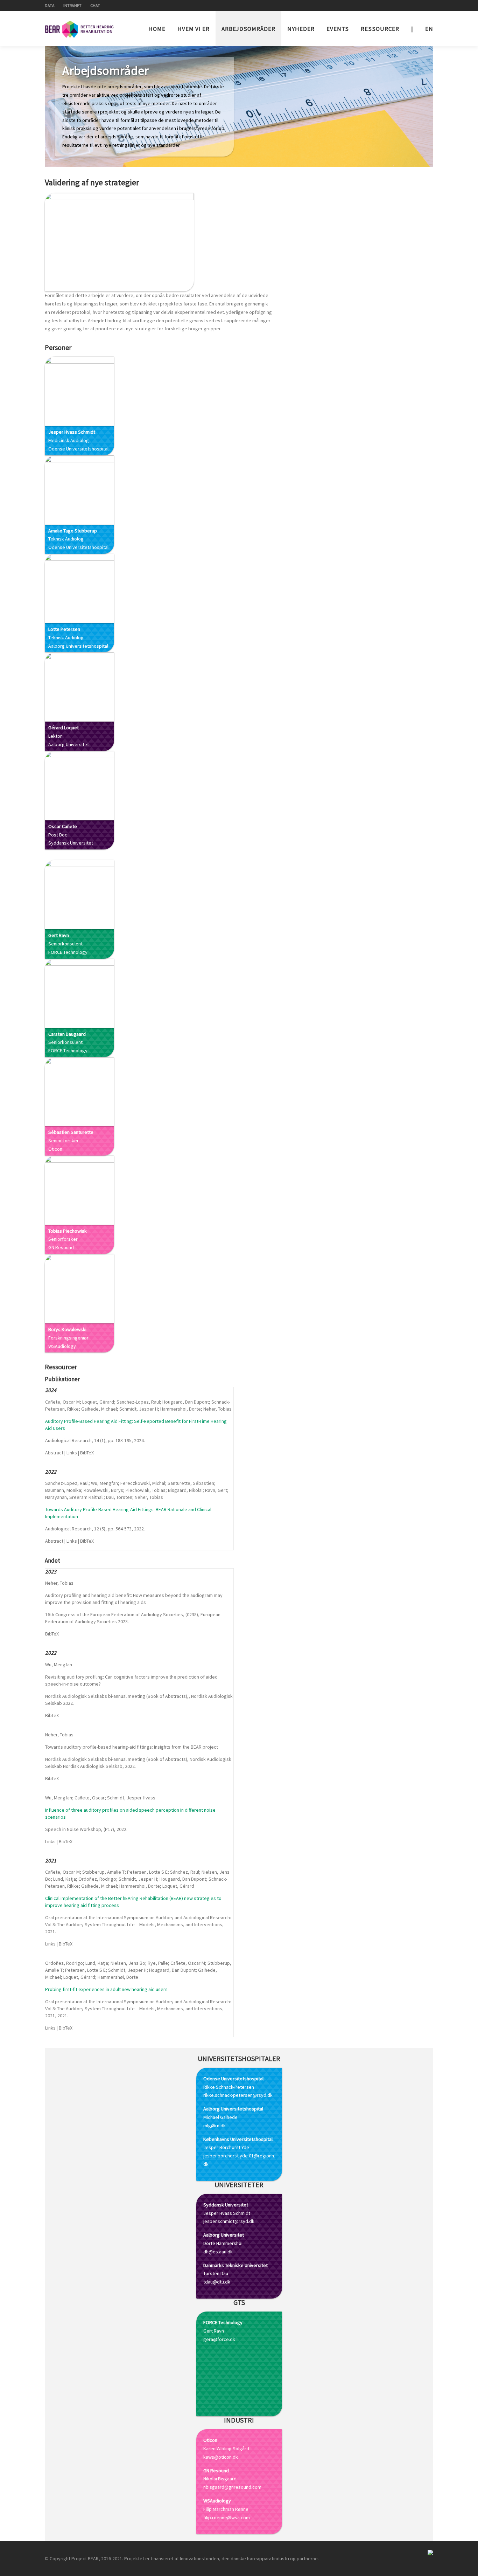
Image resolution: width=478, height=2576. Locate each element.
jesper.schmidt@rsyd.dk (229, 2221)
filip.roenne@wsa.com (227, 2518)
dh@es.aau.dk (218, 2252)
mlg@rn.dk (215, 2126)
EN (429, 29)
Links (72, 1453)
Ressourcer (380, 29)
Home (157, 29)
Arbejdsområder (248, 29)
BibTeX (87, 1453)
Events (338, 29)
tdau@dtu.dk (217, 2282)
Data (50, 5)
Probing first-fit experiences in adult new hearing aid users (106, 1989)
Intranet (72, 5)
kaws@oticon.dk (221, 2457)
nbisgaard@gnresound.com (232, 2487)
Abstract (54, 1453)
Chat (95, 5)
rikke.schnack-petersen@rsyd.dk (238, 2095)
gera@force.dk (219, 2339)
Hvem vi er (194, 29)
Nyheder (301, 29)
